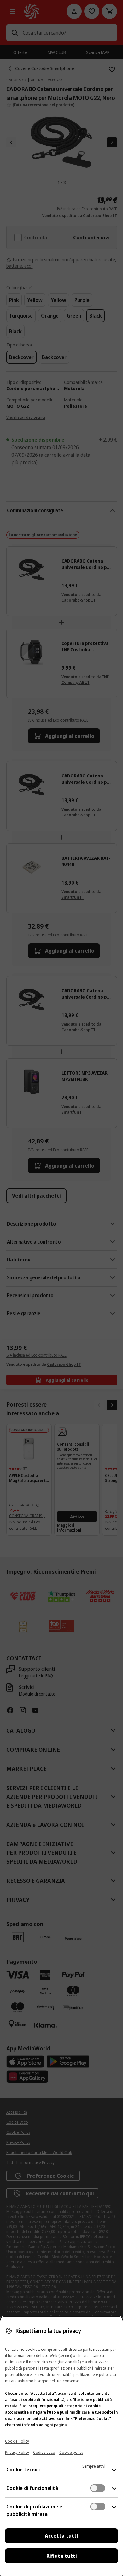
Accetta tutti (61, 2536)
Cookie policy (71, 2452)
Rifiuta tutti (62, 2556)
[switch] (98, 2488)
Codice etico (44, 2452)
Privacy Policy (17, 2452)
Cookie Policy (17, 2441)
